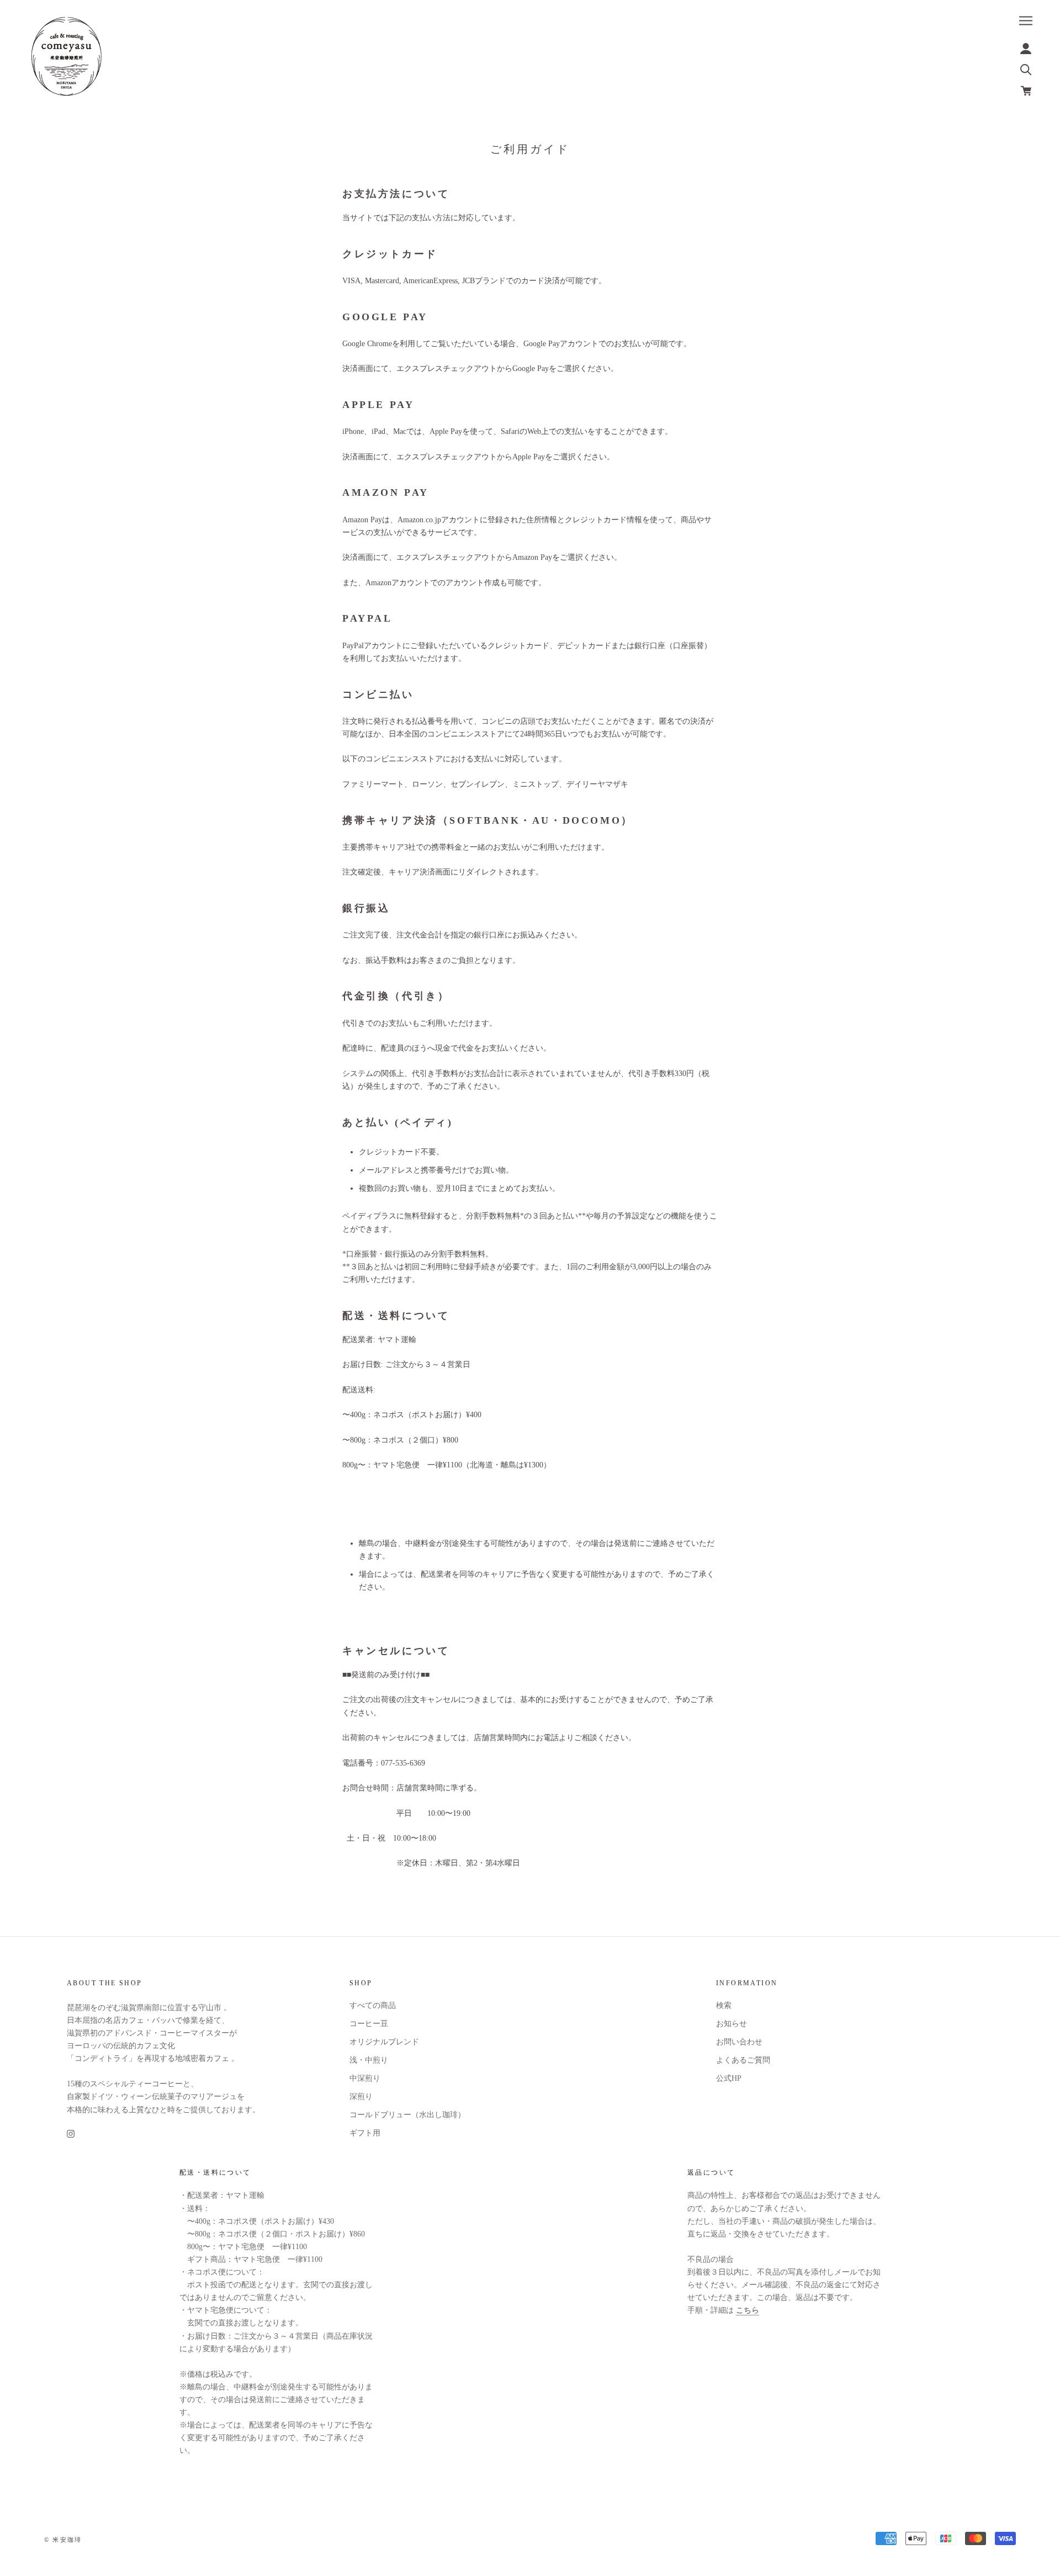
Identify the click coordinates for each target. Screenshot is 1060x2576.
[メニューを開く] (1026, 21)
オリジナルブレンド (384, 2042)
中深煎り (365, 2078)
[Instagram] (71, 2134)
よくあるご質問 (743, 2060)
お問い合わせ (739, 2042)
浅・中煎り (369, 2060)
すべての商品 (373, 2005)
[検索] (1026, 69)
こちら (748, 2310)
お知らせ (732, 2024)
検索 (724, 2005)
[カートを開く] (1026, 91)
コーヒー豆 (369, 2024)
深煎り (361, 2097)
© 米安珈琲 (63, 2540)
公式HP (729, 2078)
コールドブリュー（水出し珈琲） (407, 2115)
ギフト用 (365, 2133)
